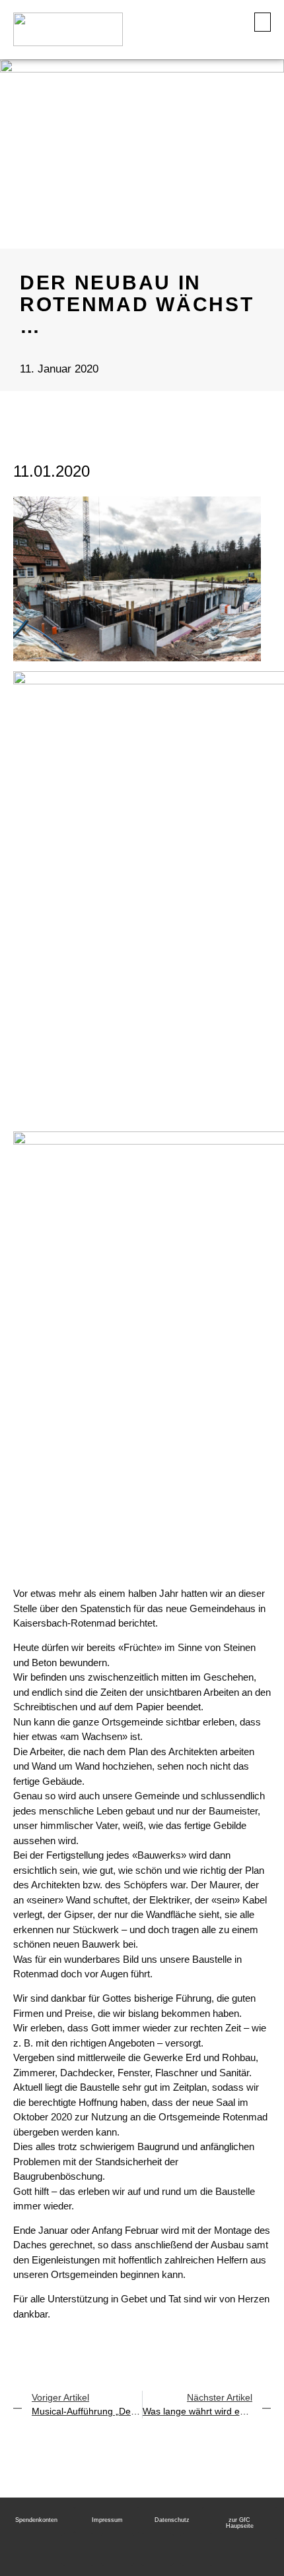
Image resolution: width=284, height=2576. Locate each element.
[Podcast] (157, 2550)
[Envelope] (197, 2550)
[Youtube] (78, 2550)
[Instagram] (118, 2550)
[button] (263, 22)
